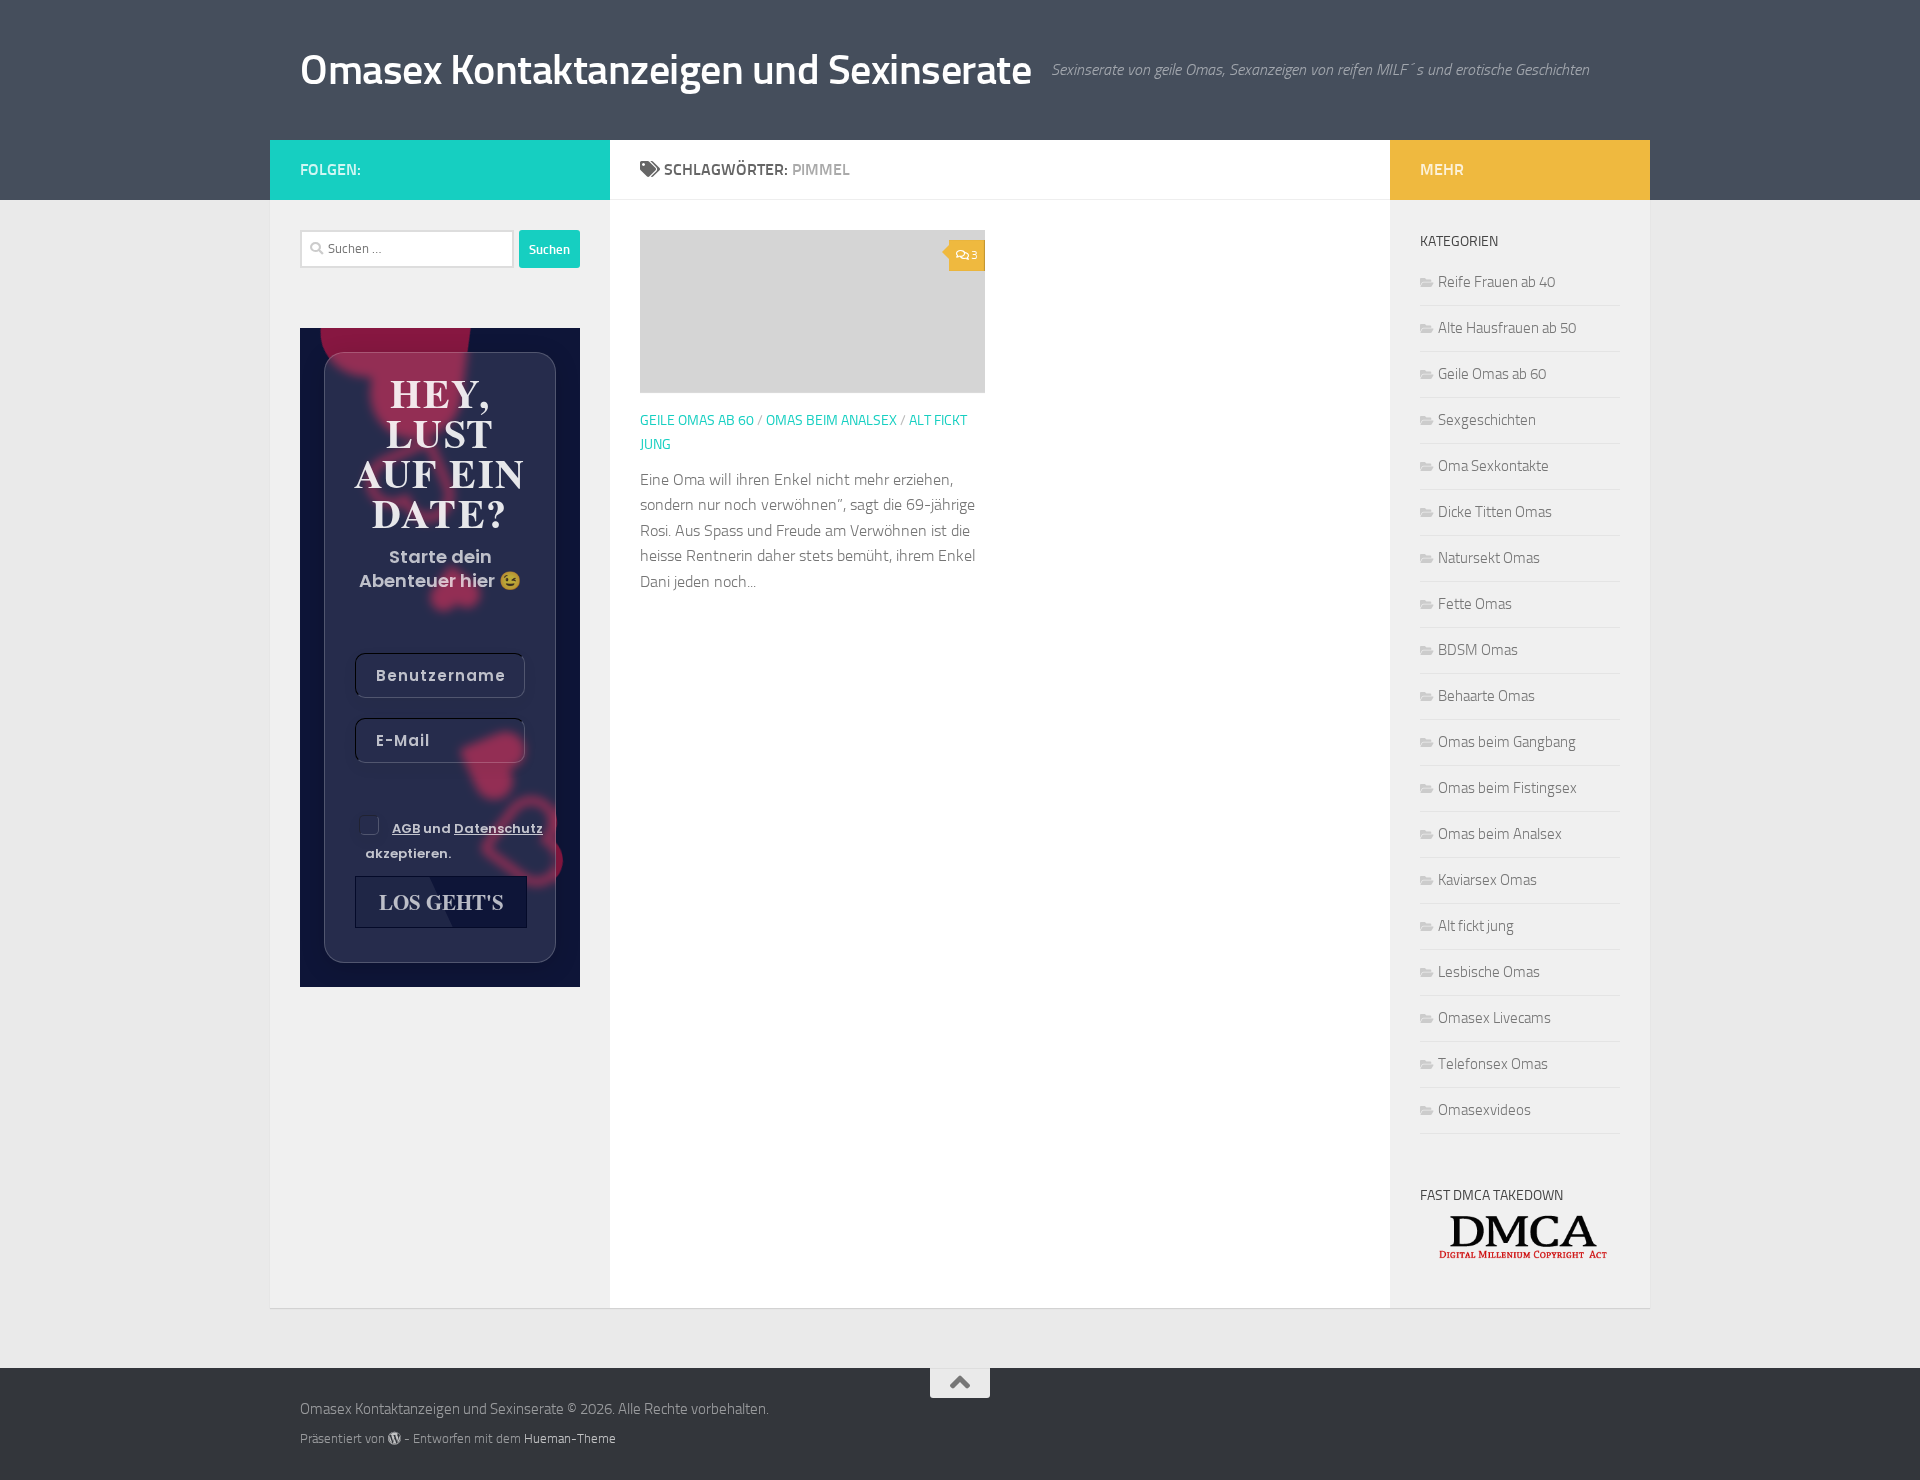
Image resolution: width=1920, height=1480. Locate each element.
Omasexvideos (1484, 1110)
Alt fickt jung (1476, 926)
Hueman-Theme (570, 1438)
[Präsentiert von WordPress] (394, 1438)
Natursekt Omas (1489, 558)
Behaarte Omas (1486, 696)
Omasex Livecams (1494, 1018)
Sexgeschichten (1487, 420)
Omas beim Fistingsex (1507, 788)
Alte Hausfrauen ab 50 (1507, 328)
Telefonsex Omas (1493, 1064)
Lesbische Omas (1489, 972)
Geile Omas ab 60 (697, 420)
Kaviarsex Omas (1487, 880)
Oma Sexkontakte (1493, 466)
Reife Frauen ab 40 (1496, 282)
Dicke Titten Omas (1495, 512)
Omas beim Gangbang (1507, 742)
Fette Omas (1475, 604)
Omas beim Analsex (831, 420)
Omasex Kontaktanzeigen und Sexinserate (665, 70)
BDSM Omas (1478, 650)
